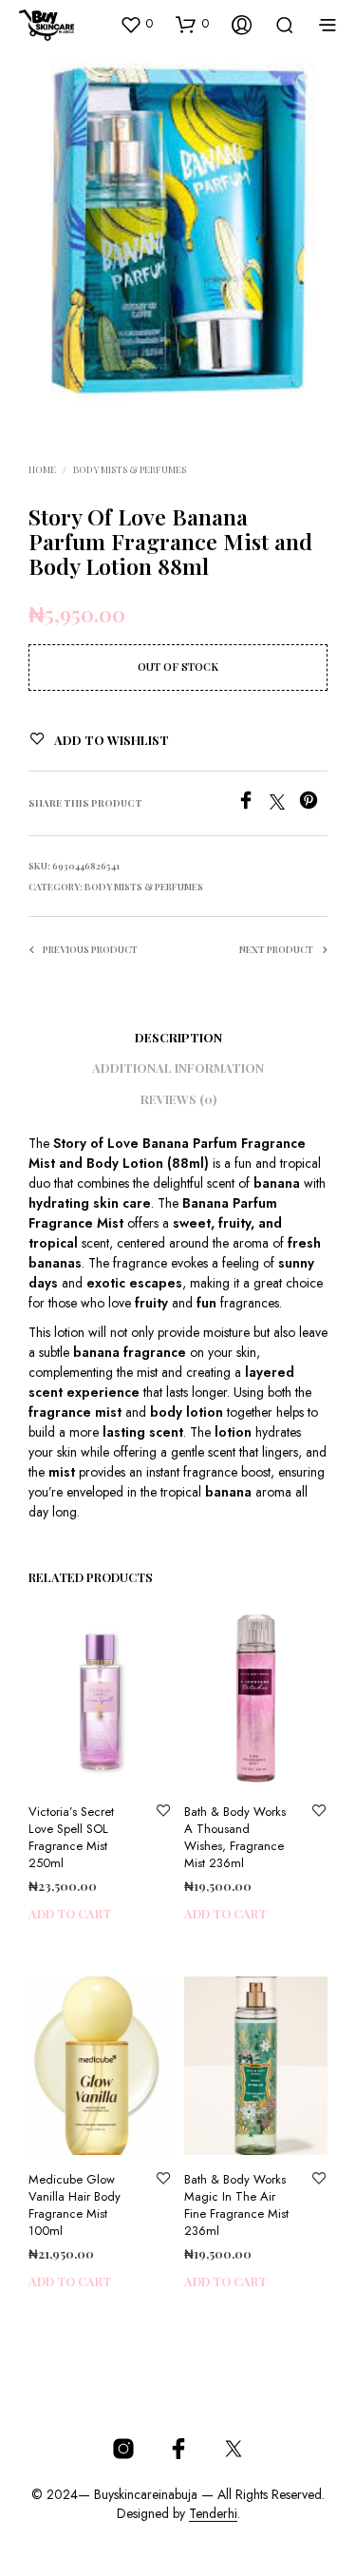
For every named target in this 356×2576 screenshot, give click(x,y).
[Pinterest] (313, 804)
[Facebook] (253, 804)
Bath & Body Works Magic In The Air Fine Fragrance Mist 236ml (236, 2205)
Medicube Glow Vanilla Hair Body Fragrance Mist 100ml (75, 2205)
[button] (136, 24)
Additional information (178, 1068)
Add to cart (70, 1914)
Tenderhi (213, 2514)
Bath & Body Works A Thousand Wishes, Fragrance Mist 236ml (235, 1838)
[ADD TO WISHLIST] (163, 1812)
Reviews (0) (178, 1099)
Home (42, 469)
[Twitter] (284, 804)
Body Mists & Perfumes (130, 469)
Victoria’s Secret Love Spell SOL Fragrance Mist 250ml (71, 1838)
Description (178, 1037)
